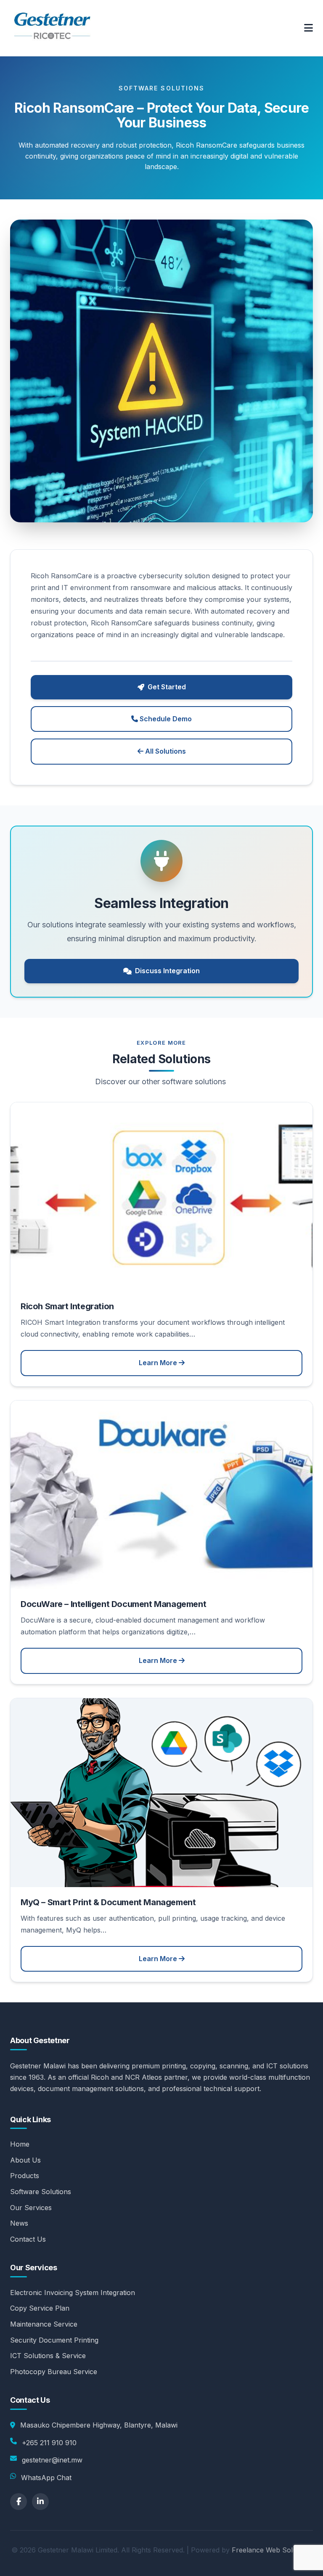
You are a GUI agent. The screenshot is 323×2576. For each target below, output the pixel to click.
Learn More (159, 1363)
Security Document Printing (54, 2340)
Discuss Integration (167, 971)
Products (25, 2176)
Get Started (167, 687)
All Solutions (165, 751)
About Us (25, 2160)
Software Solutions (41, 2192)
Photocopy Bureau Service (54, 2372)
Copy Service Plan (40, 2308)
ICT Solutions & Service (48, 2356)
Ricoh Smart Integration (67, 1306)
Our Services (31, 2208)
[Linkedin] (40, 2502)
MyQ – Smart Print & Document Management (108, 1902)
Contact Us (28, 2239)
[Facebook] (19, 2502)
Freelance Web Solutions (272, 2550)
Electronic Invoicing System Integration (73, 2293)
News (19, 2223)
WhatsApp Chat (46, 2478)
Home (20, 2144)
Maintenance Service (44, 2324)
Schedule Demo (165, 719)
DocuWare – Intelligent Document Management (113, 1604)
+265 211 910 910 (49, 2443)
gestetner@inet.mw (52, 2460)
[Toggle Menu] (308, 28)
